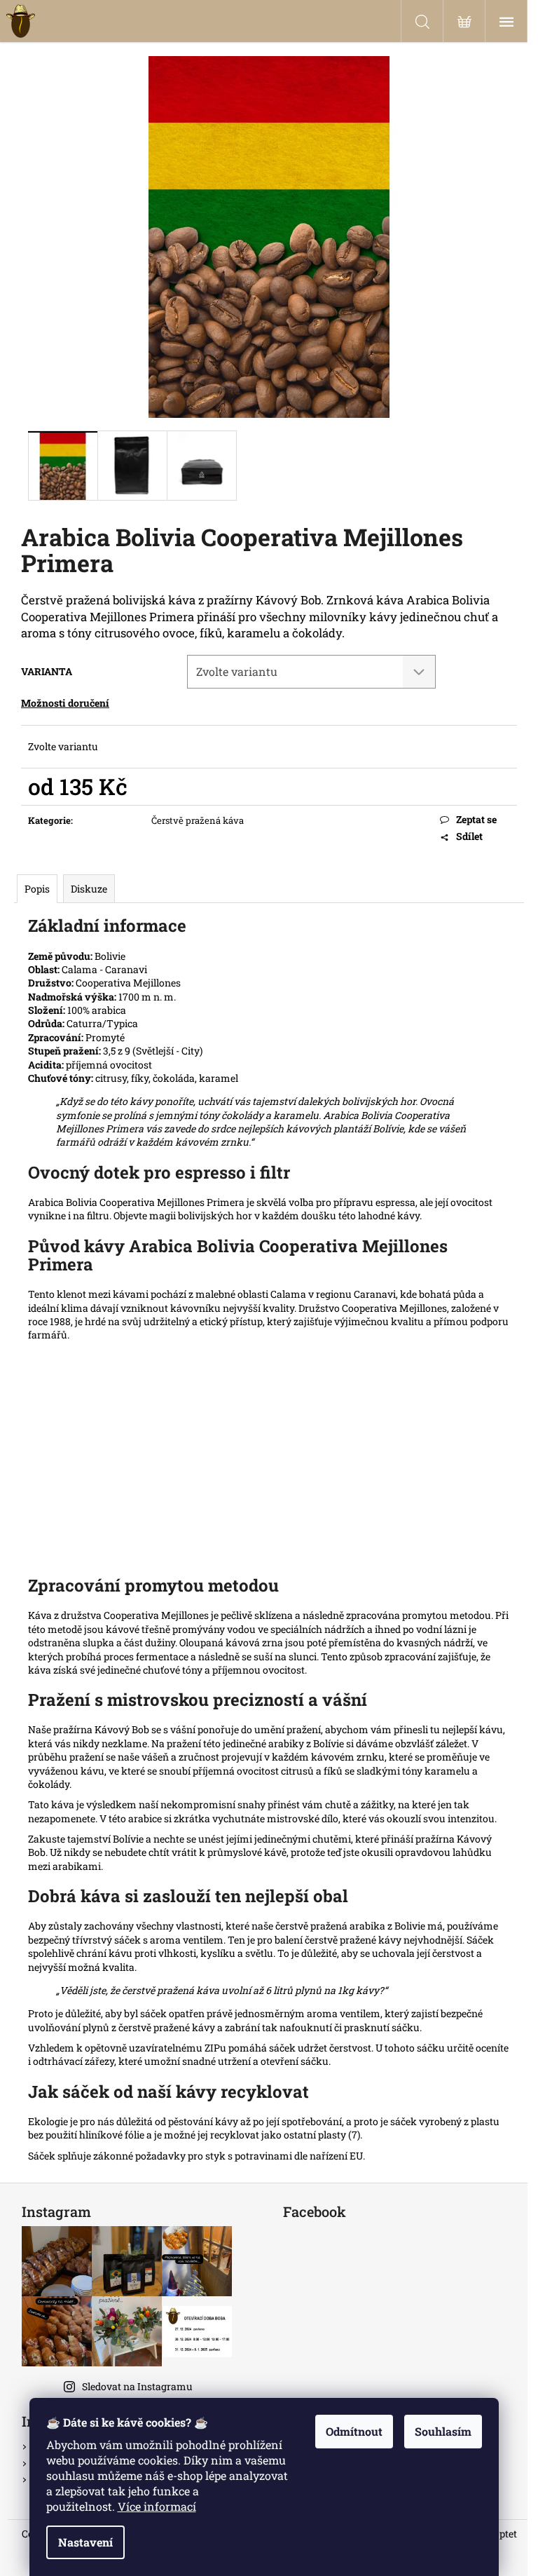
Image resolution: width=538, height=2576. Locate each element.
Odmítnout (354, 2431)
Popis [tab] (37, 889)
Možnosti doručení (65, 703)
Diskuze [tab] (89, 889)
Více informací (157, 2506)
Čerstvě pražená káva (198, 820)
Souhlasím (443, 2431)
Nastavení (85, 2542)
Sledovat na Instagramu (137, 2386)
